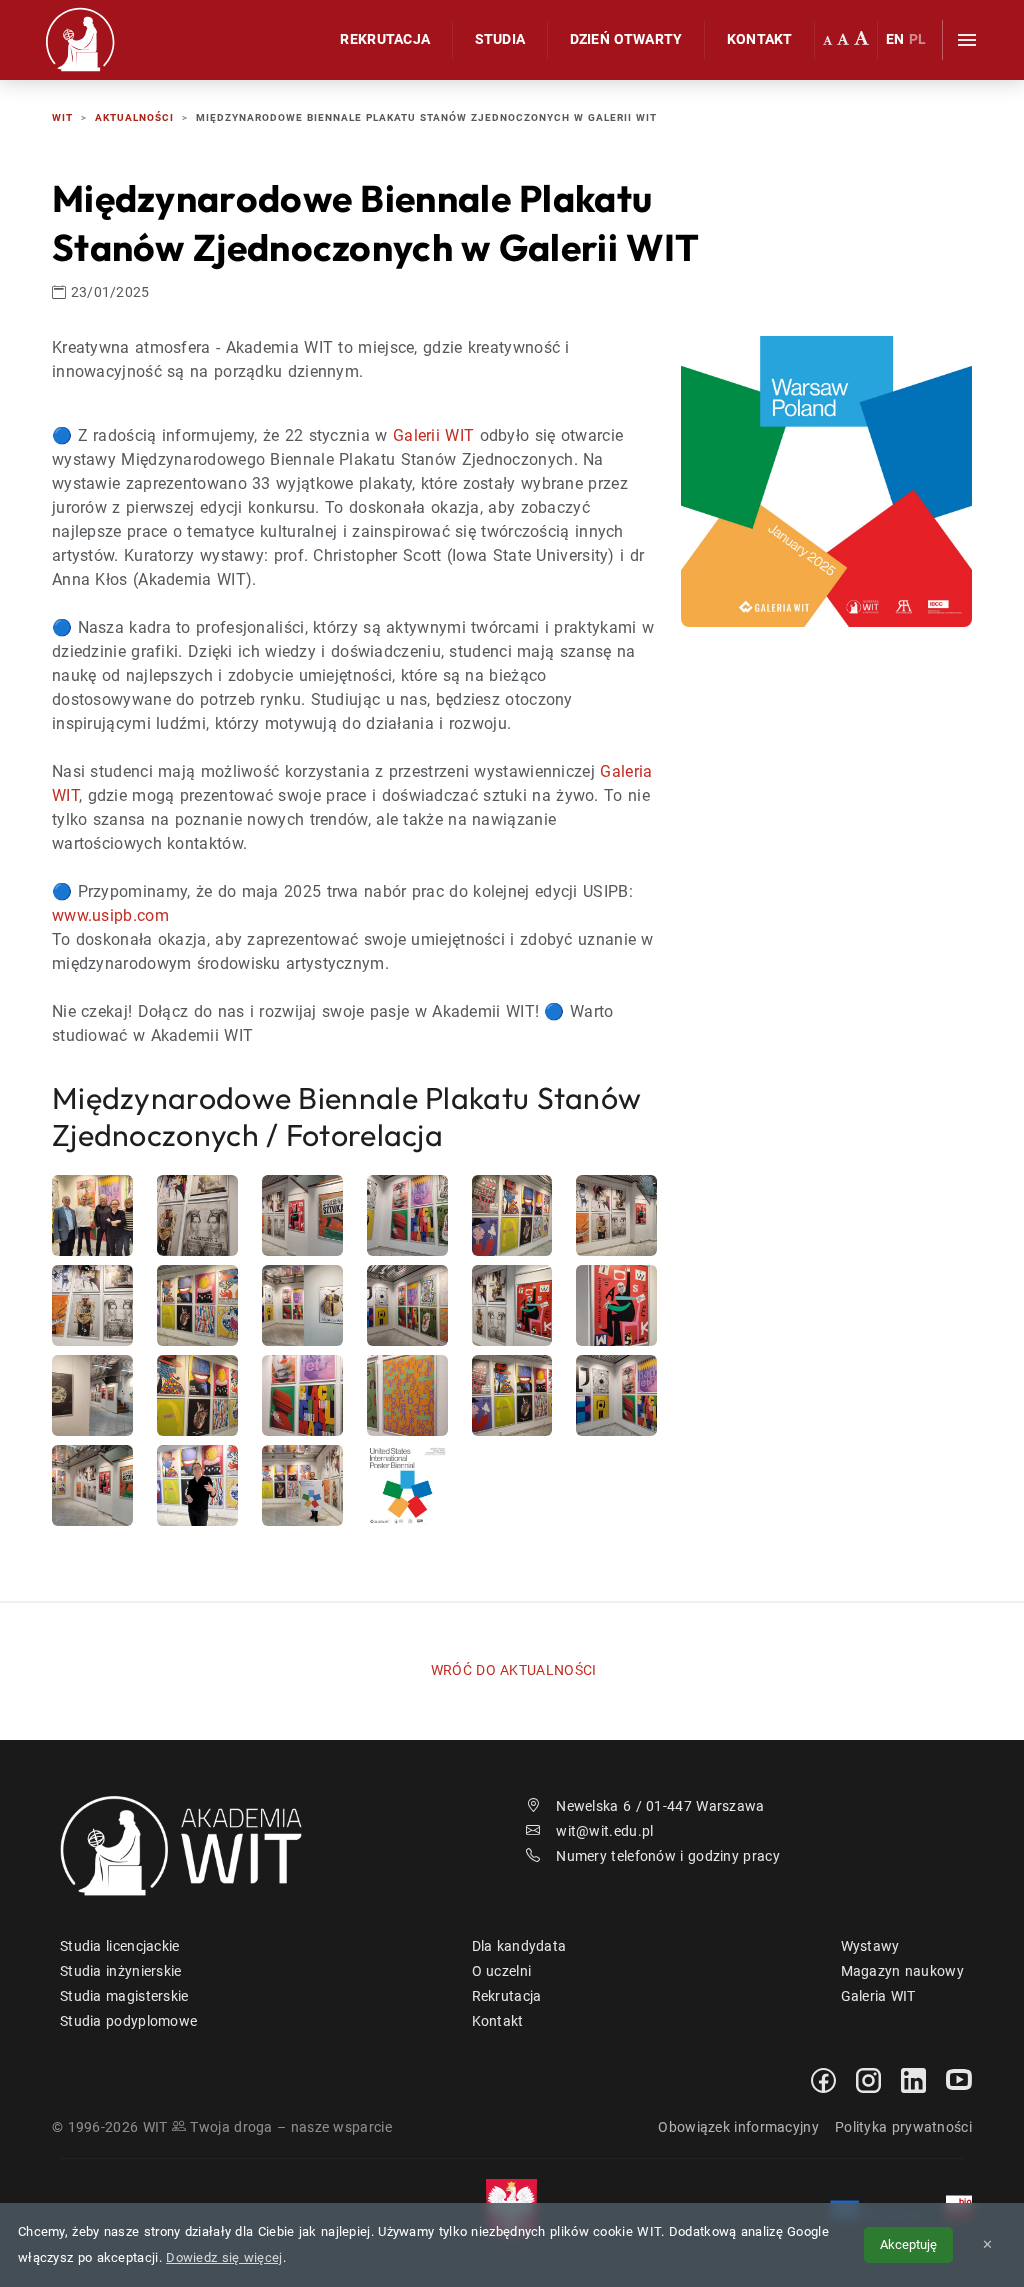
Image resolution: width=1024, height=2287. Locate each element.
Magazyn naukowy (903, 1971)
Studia (500, 39)
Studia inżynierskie (121, 1971)
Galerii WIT (433, 435)
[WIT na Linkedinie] (913, 2079)
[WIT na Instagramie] (868, 2079)
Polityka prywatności (903, 2127)
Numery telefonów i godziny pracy (668, 1856)
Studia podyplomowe (128, 2021)
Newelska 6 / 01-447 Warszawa (660, 1806)
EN (895, 39)
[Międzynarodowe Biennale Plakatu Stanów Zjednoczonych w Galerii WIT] (826, 481)
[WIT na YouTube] (959, 2079)
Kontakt (760, 39)
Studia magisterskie (124, 1996)
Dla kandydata (519, 1946)
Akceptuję (908, 2244)
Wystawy (870, 1946)
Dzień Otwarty (626, 39)
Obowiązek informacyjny (738, 2127)
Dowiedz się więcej (224, 2257)
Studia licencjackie (120, 1946)
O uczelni (502, 1971)
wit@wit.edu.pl (604, 1831)
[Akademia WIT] (193, 1844)
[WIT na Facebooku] (823, 2079)
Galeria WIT (878, 1996)
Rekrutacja (385, 39)
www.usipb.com (110, 915)
